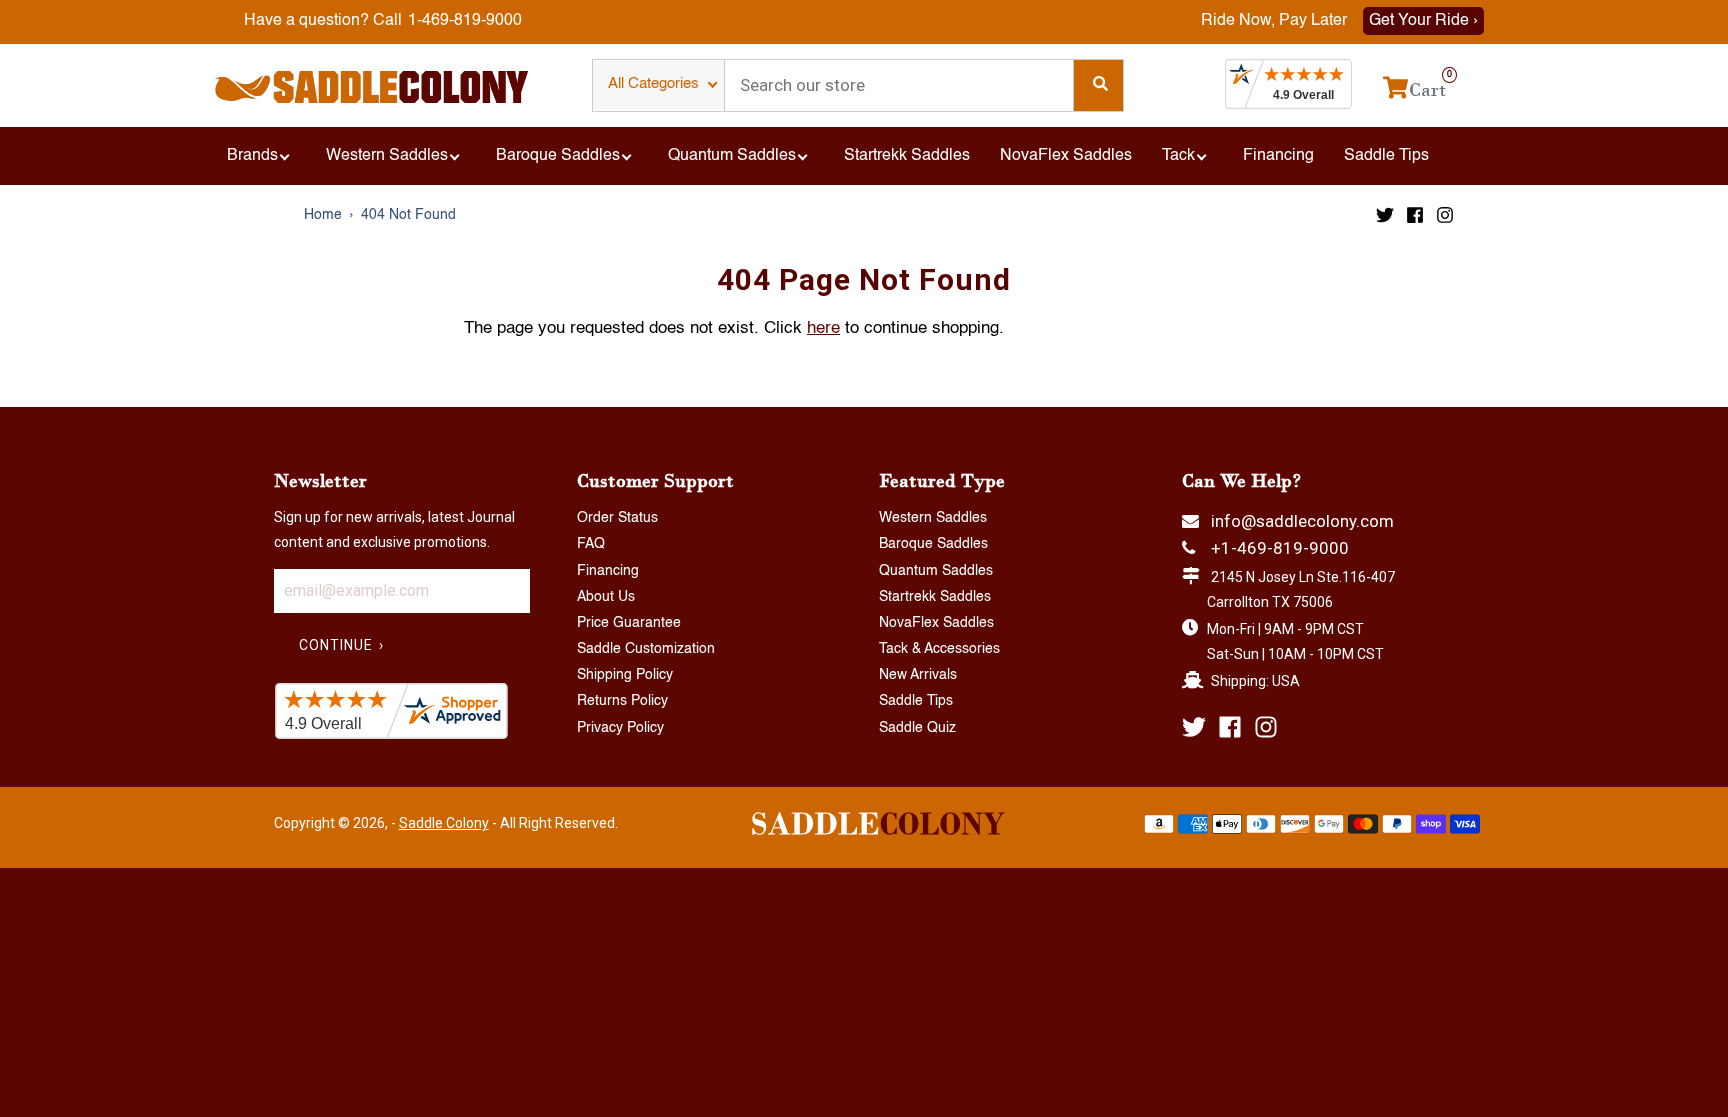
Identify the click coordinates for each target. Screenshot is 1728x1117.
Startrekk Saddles (935, 597)
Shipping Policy (625, 675)
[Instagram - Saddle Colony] (1445, 214)
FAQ (591, 544)
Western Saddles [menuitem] (387, 156)
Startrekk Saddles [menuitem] (907, 156)
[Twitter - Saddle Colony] (1385, 214)
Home (323, 215)
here (823, 328)
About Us (606, 597)
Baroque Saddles (933, 544)
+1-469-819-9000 (1280, 548)
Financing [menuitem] (1278, 156)
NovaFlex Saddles (936, 623)
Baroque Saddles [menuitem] (558, 156)
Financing (608, 571)
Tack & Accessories (939, 649)
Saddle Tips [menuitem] (1386, 156)
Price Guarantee (629, 623)
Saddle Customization (646, 649)
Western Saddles (933, 518)
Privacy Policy (620, 728)
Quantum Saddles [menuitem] (732, 156)
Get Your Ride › (1423, 21)
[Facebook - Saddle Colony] (1415, 214)
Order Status (617, 518)
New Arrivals (918, 675)
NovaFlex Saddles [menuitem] (1066, 156)
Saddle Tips (916, 701)
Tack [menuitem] (1178, 156)
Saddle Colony (444, 823)
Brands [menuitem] (252, 156)
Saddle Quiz (917, 728)
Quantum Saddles (936, 571)
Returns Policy (622, 701)
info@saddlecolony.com (1302, 521)
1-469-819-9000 (465, 21)
